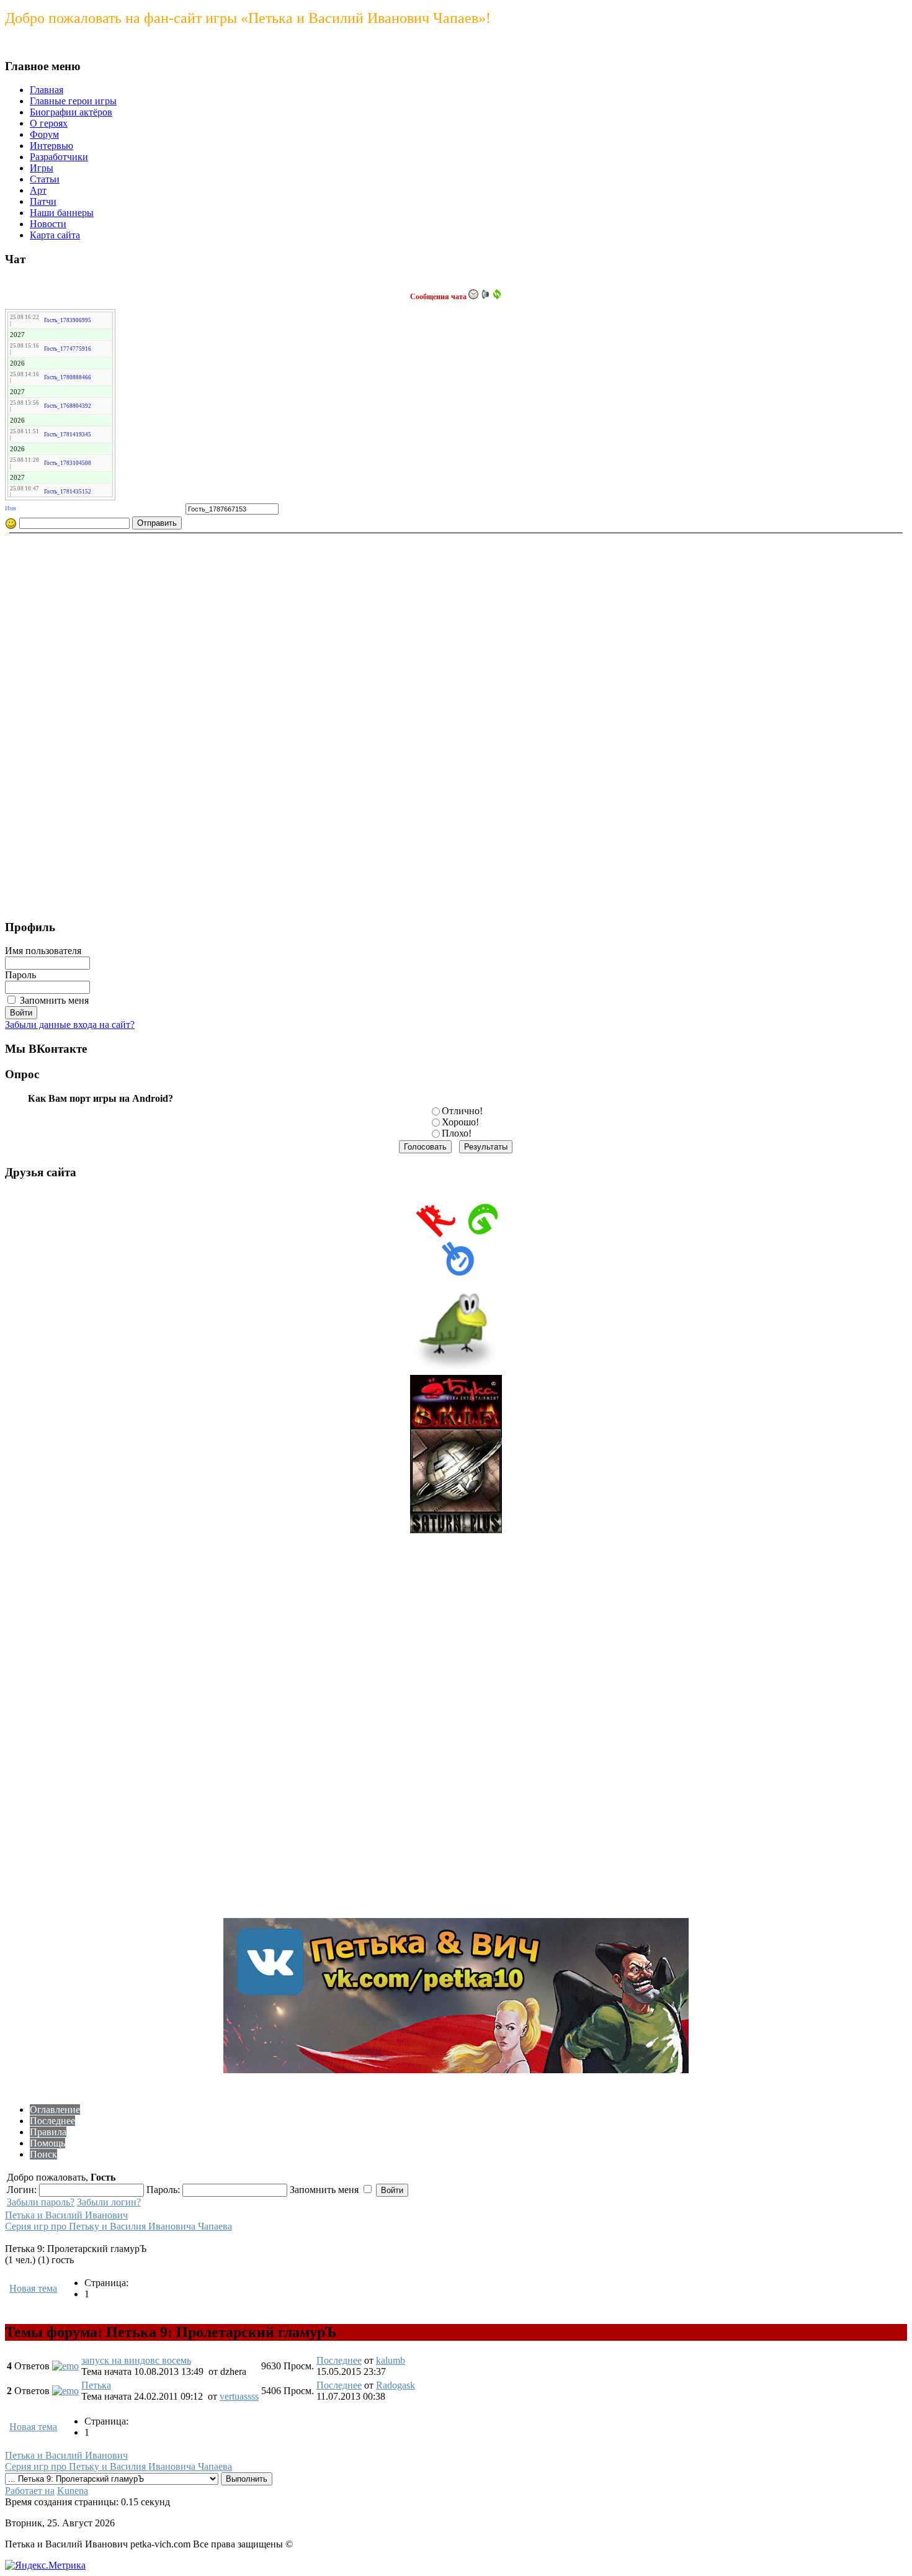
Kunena (73, 2491)
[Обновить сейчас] (497, 294)
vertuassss (239, 2396)
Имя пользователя (43, 951)
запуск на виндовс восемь (136, 2360)
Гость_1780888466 (68, 377)
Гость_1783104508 (68, 463)
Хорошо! (460, 1122)
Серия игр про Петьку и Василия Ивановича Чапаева (118, 2226)
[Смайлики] (11, 524)
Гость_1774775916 (68, 349)
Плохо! (457, 1133)
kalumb (391, 2360)
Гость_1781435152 (68, 492)
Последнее (339, 2360)
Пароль (20, 975)
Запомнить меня (54, 1000)
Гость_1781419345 (68, 435)
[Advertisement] (55, 723)
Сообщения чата (439, 297)
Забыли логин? (109, 2202)
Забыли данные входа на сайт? (70, 1025)
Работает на (30, 2491)
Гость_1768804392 (68, 406)
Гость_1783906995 (68, 320)
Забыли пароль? (41, 2202)
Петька (96, 2385)
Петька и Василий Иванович (66, 2215)
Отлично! (462, 1111)
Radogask (396, 2385)
